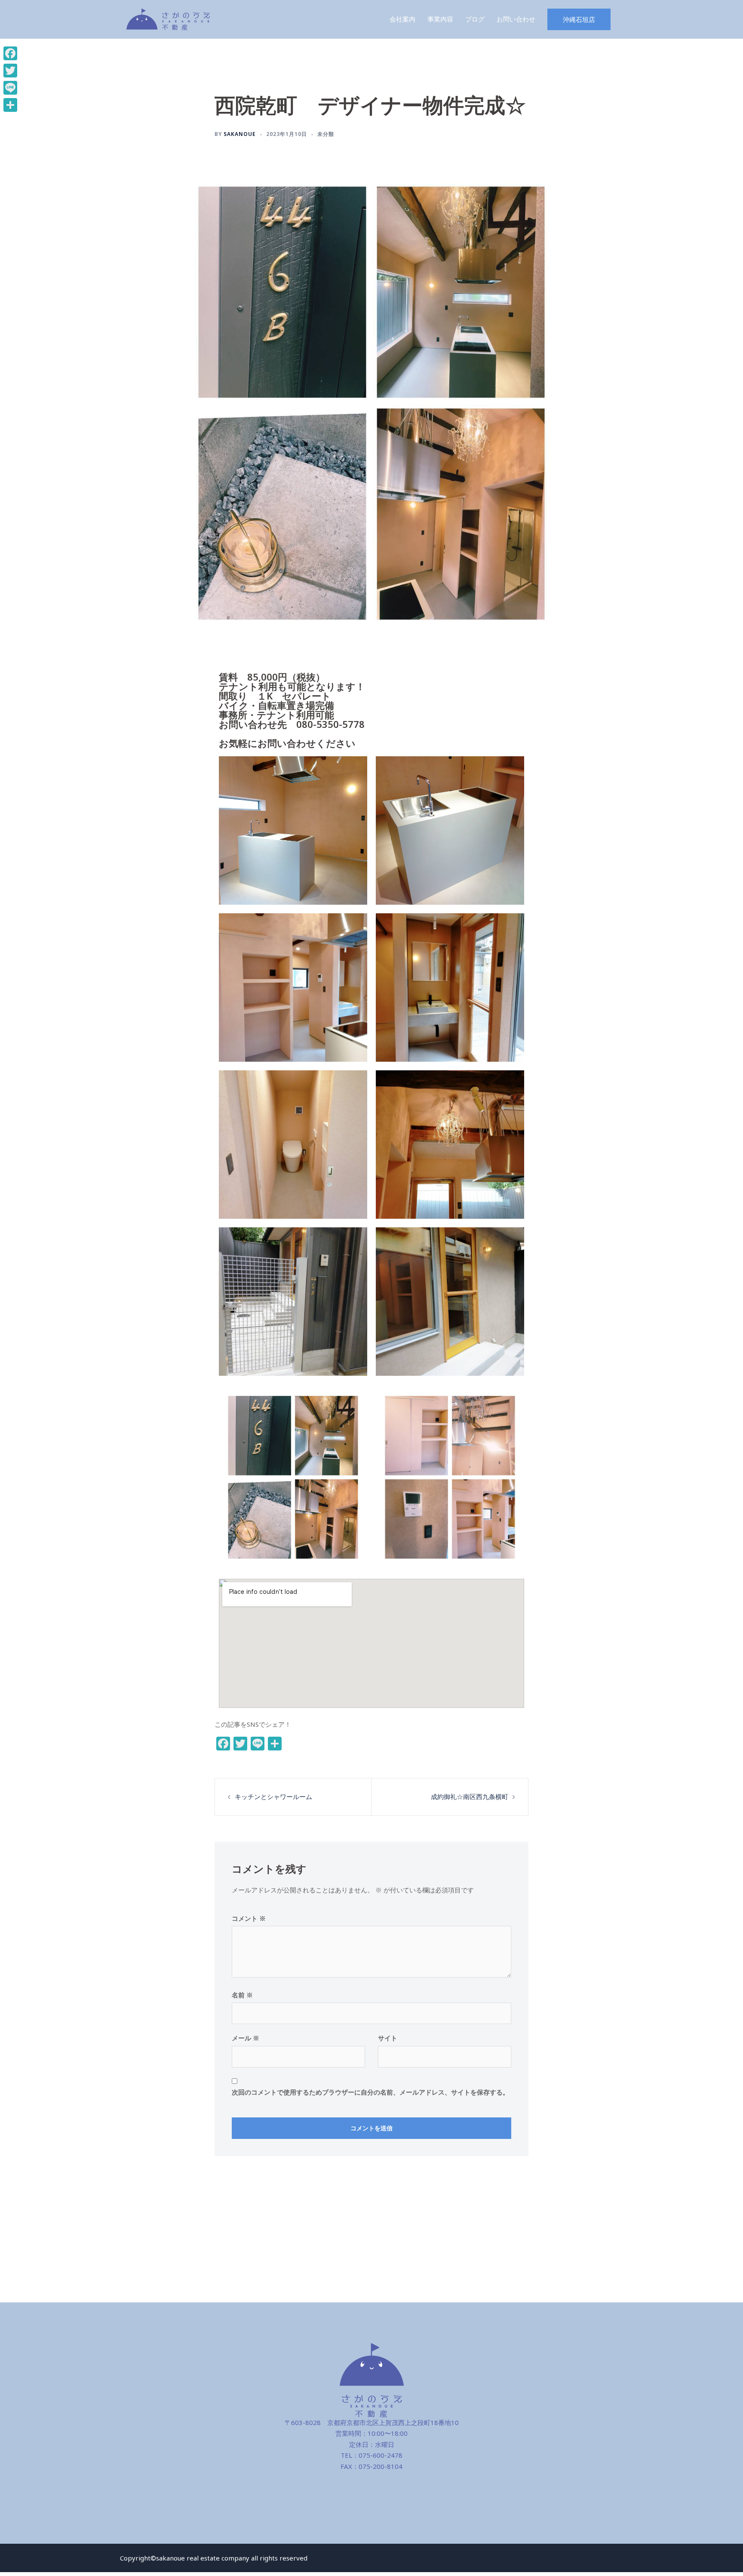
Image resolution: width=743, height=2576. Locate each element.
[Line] (10, 88)
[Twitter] (10, 71)
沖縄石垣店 (579, 19)
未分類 (326, 134)
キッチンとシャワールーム (273, 1796)
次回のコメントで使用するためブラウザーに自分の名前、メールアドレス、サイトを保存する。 (370, 2092)
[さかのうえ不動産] (168, 18)
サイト (388, 2038)
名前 (242, 1995)
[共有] (10, 105)
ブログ (475, 19)
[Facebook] (10, 53)
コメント (249, 1918)
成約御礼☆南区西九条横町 (470, 1796)
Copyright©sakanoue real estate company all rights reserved (214, 2558)
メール (246, 2038)
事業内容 (440, 19)
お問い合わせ (516, 19)
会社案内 (402, 19)
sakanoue (240, 134)
